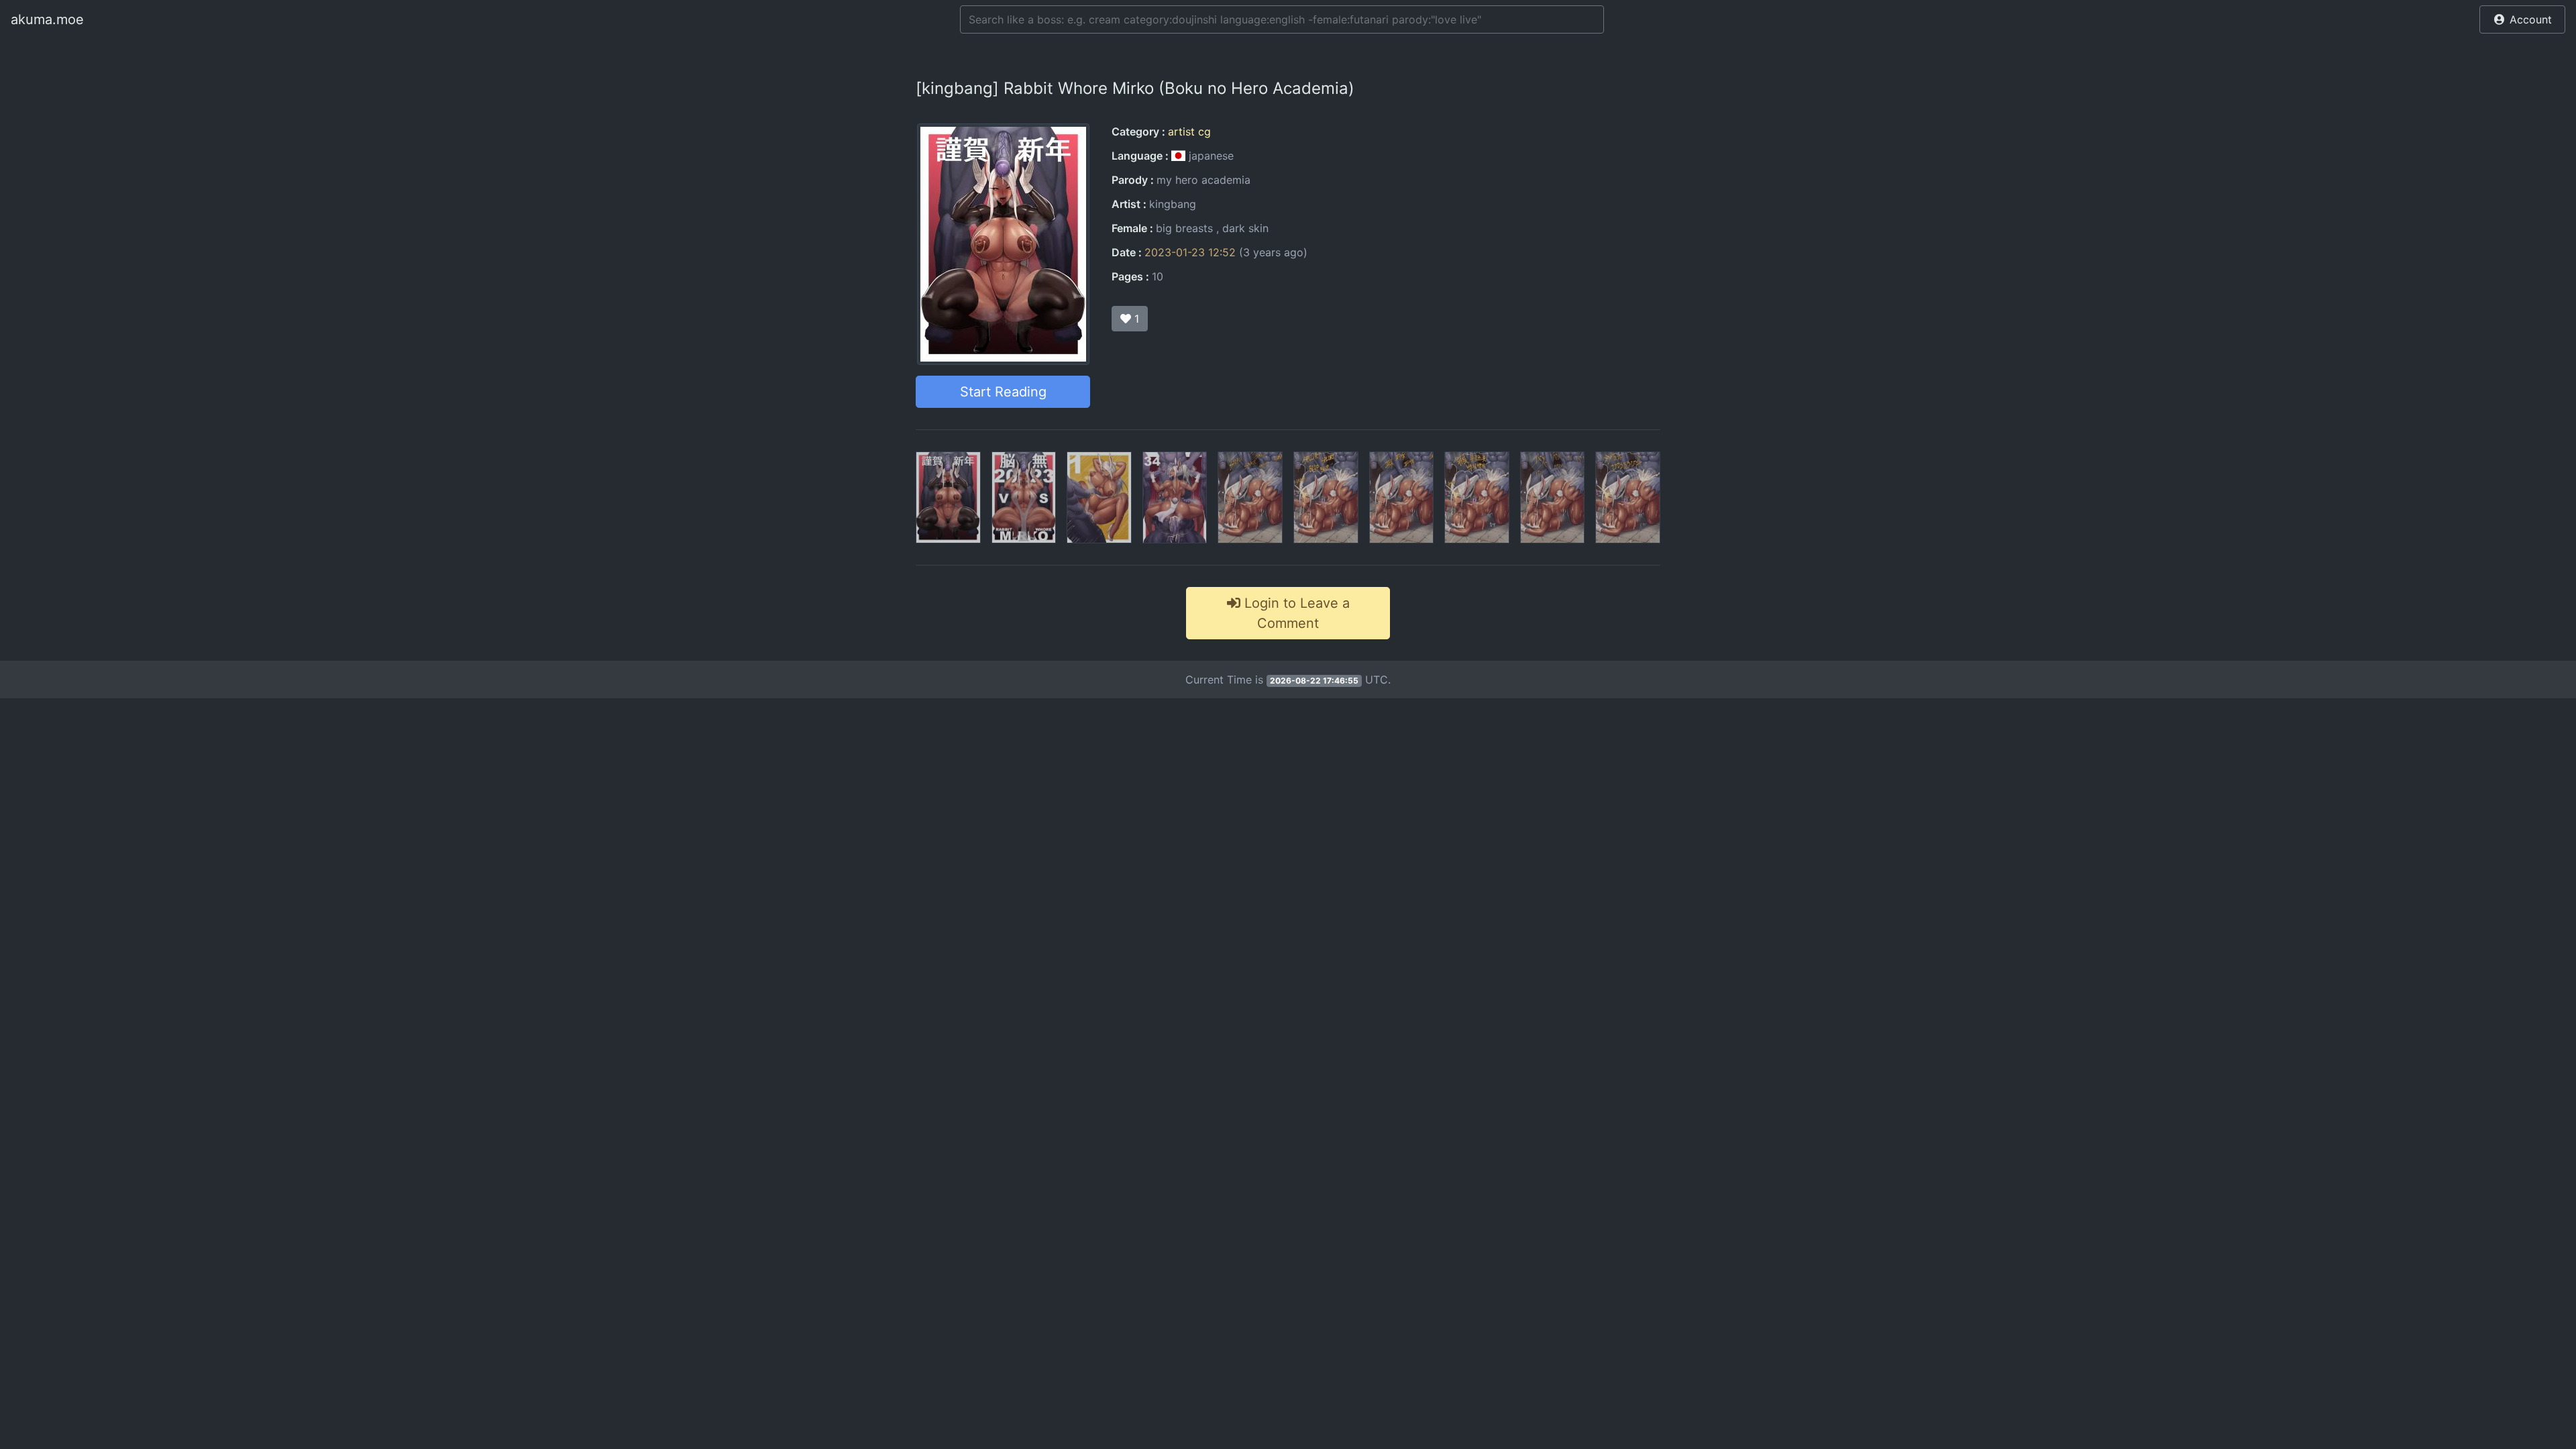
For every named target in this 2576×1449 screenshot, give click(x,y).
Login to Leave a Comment (1295, 613)
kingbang (1173, 204)
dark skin (1245, 228)
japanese (1210, 156)
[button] (2522, 19)
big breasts (1184, 228)
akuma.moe (47, 19)
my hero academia (1203, 180)
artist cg (1189, 131)
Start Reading (1003, 392)
